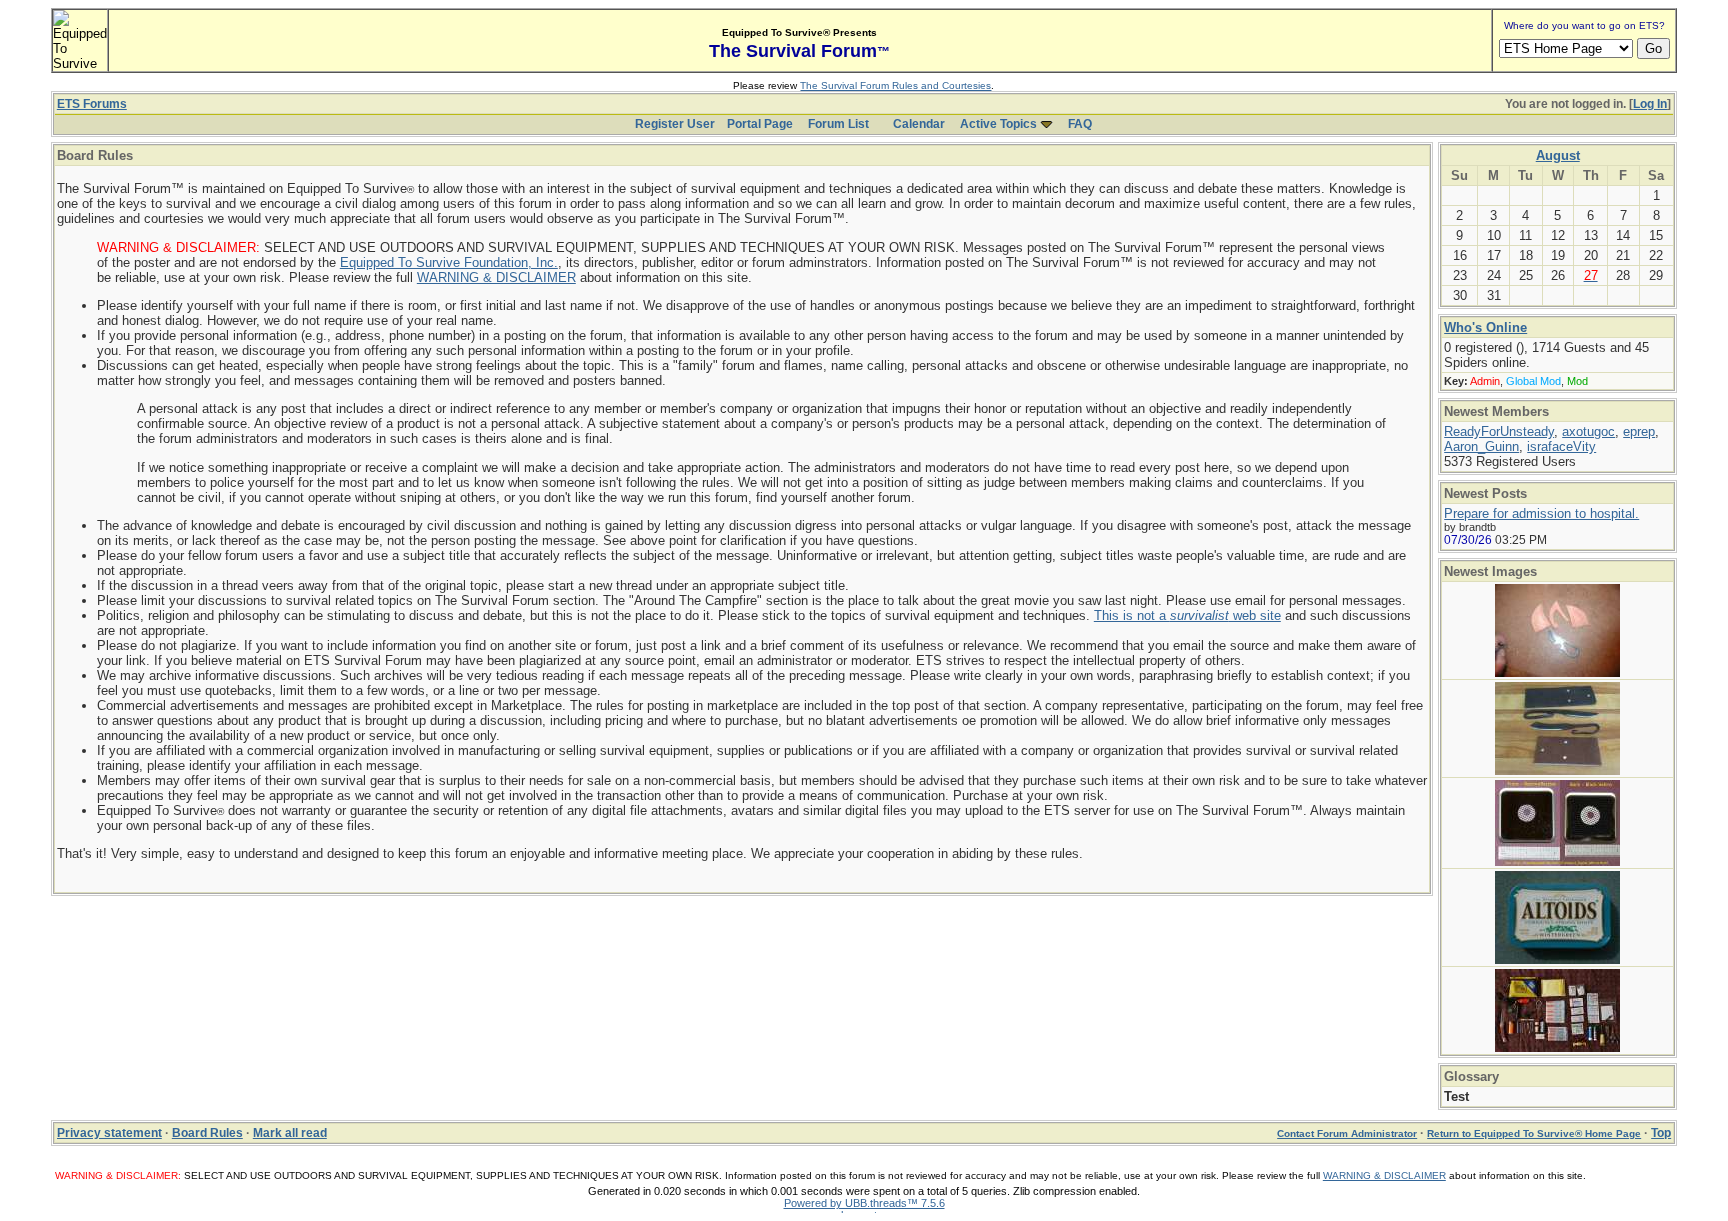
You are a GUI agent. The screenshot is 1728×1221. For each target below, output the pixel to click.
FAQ (1080, 124)
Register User (675, 124)
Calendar (919, 124)
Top (1661, 1133)
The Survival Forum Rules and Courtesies (895, 85)
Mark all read (290, 1133)
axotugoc (1588, 431)
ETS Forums (92, 104)
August (1558, 155)
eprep (1639, 431)
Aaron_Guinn (1481, 446)
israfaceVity (1561, 446)
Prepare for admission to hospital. (1541, 513)
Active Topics (998, 124)
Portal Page (760, 124)
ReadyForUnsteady (1499, 431)
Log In (1650, 104)
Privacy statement (109, 1133)
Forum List (838, 124)
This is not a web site (1187, 615)
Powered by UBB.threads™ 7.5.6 (864, 1203)
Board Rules (207, 1133)
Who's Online (1485, 327)
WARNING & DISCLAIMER (496, 277)
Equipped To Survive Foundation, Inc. (449, 262)
